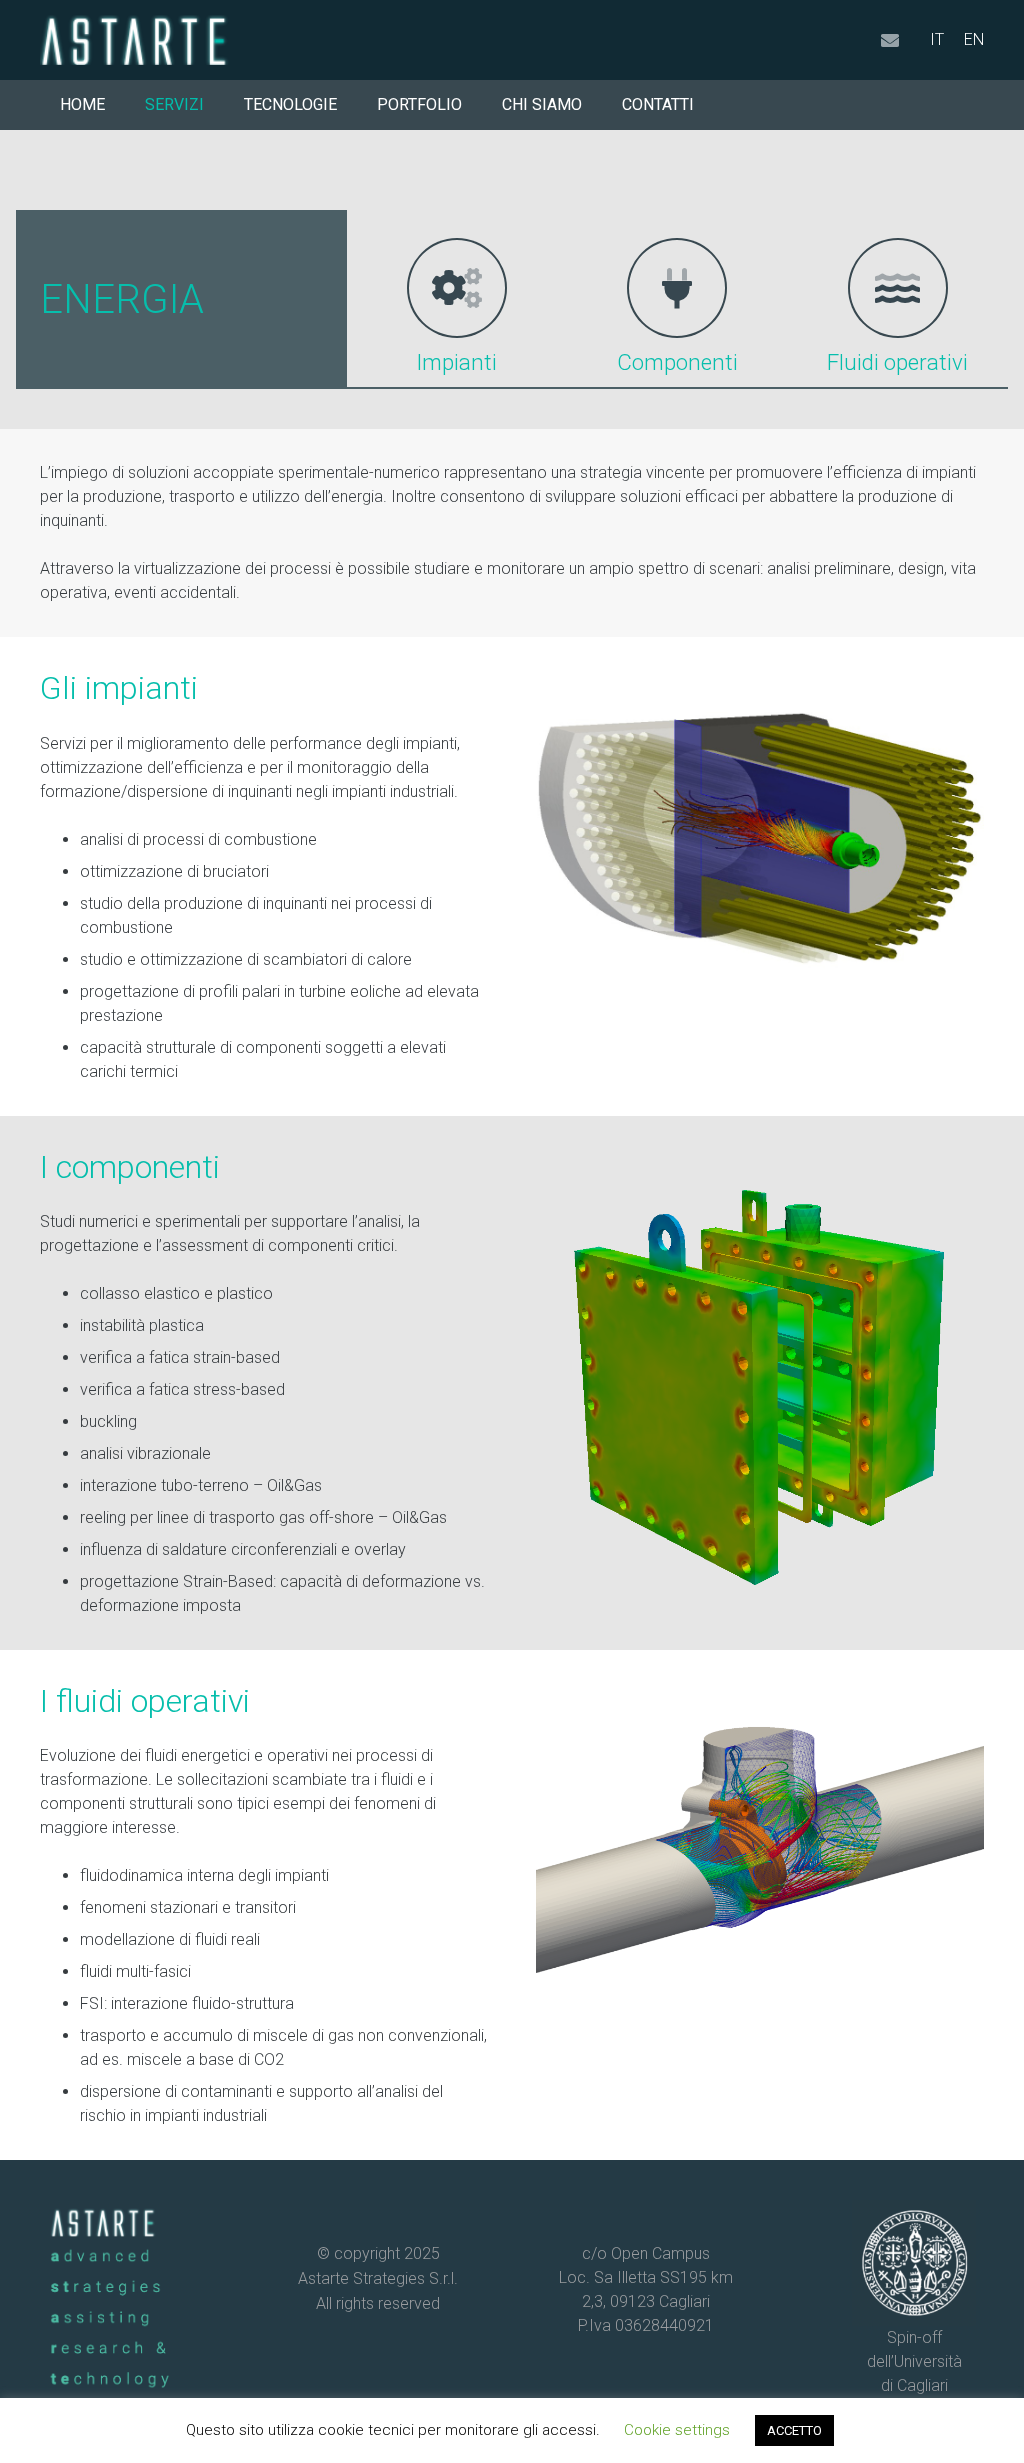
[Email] (890, 40)
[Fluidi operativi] (898, 288)
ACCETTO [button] (794, 2430)
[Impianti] (457, 288)
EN (974, 39)
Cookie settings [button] (677, 2430)
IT (937, 39)
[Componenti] (677, 288)
